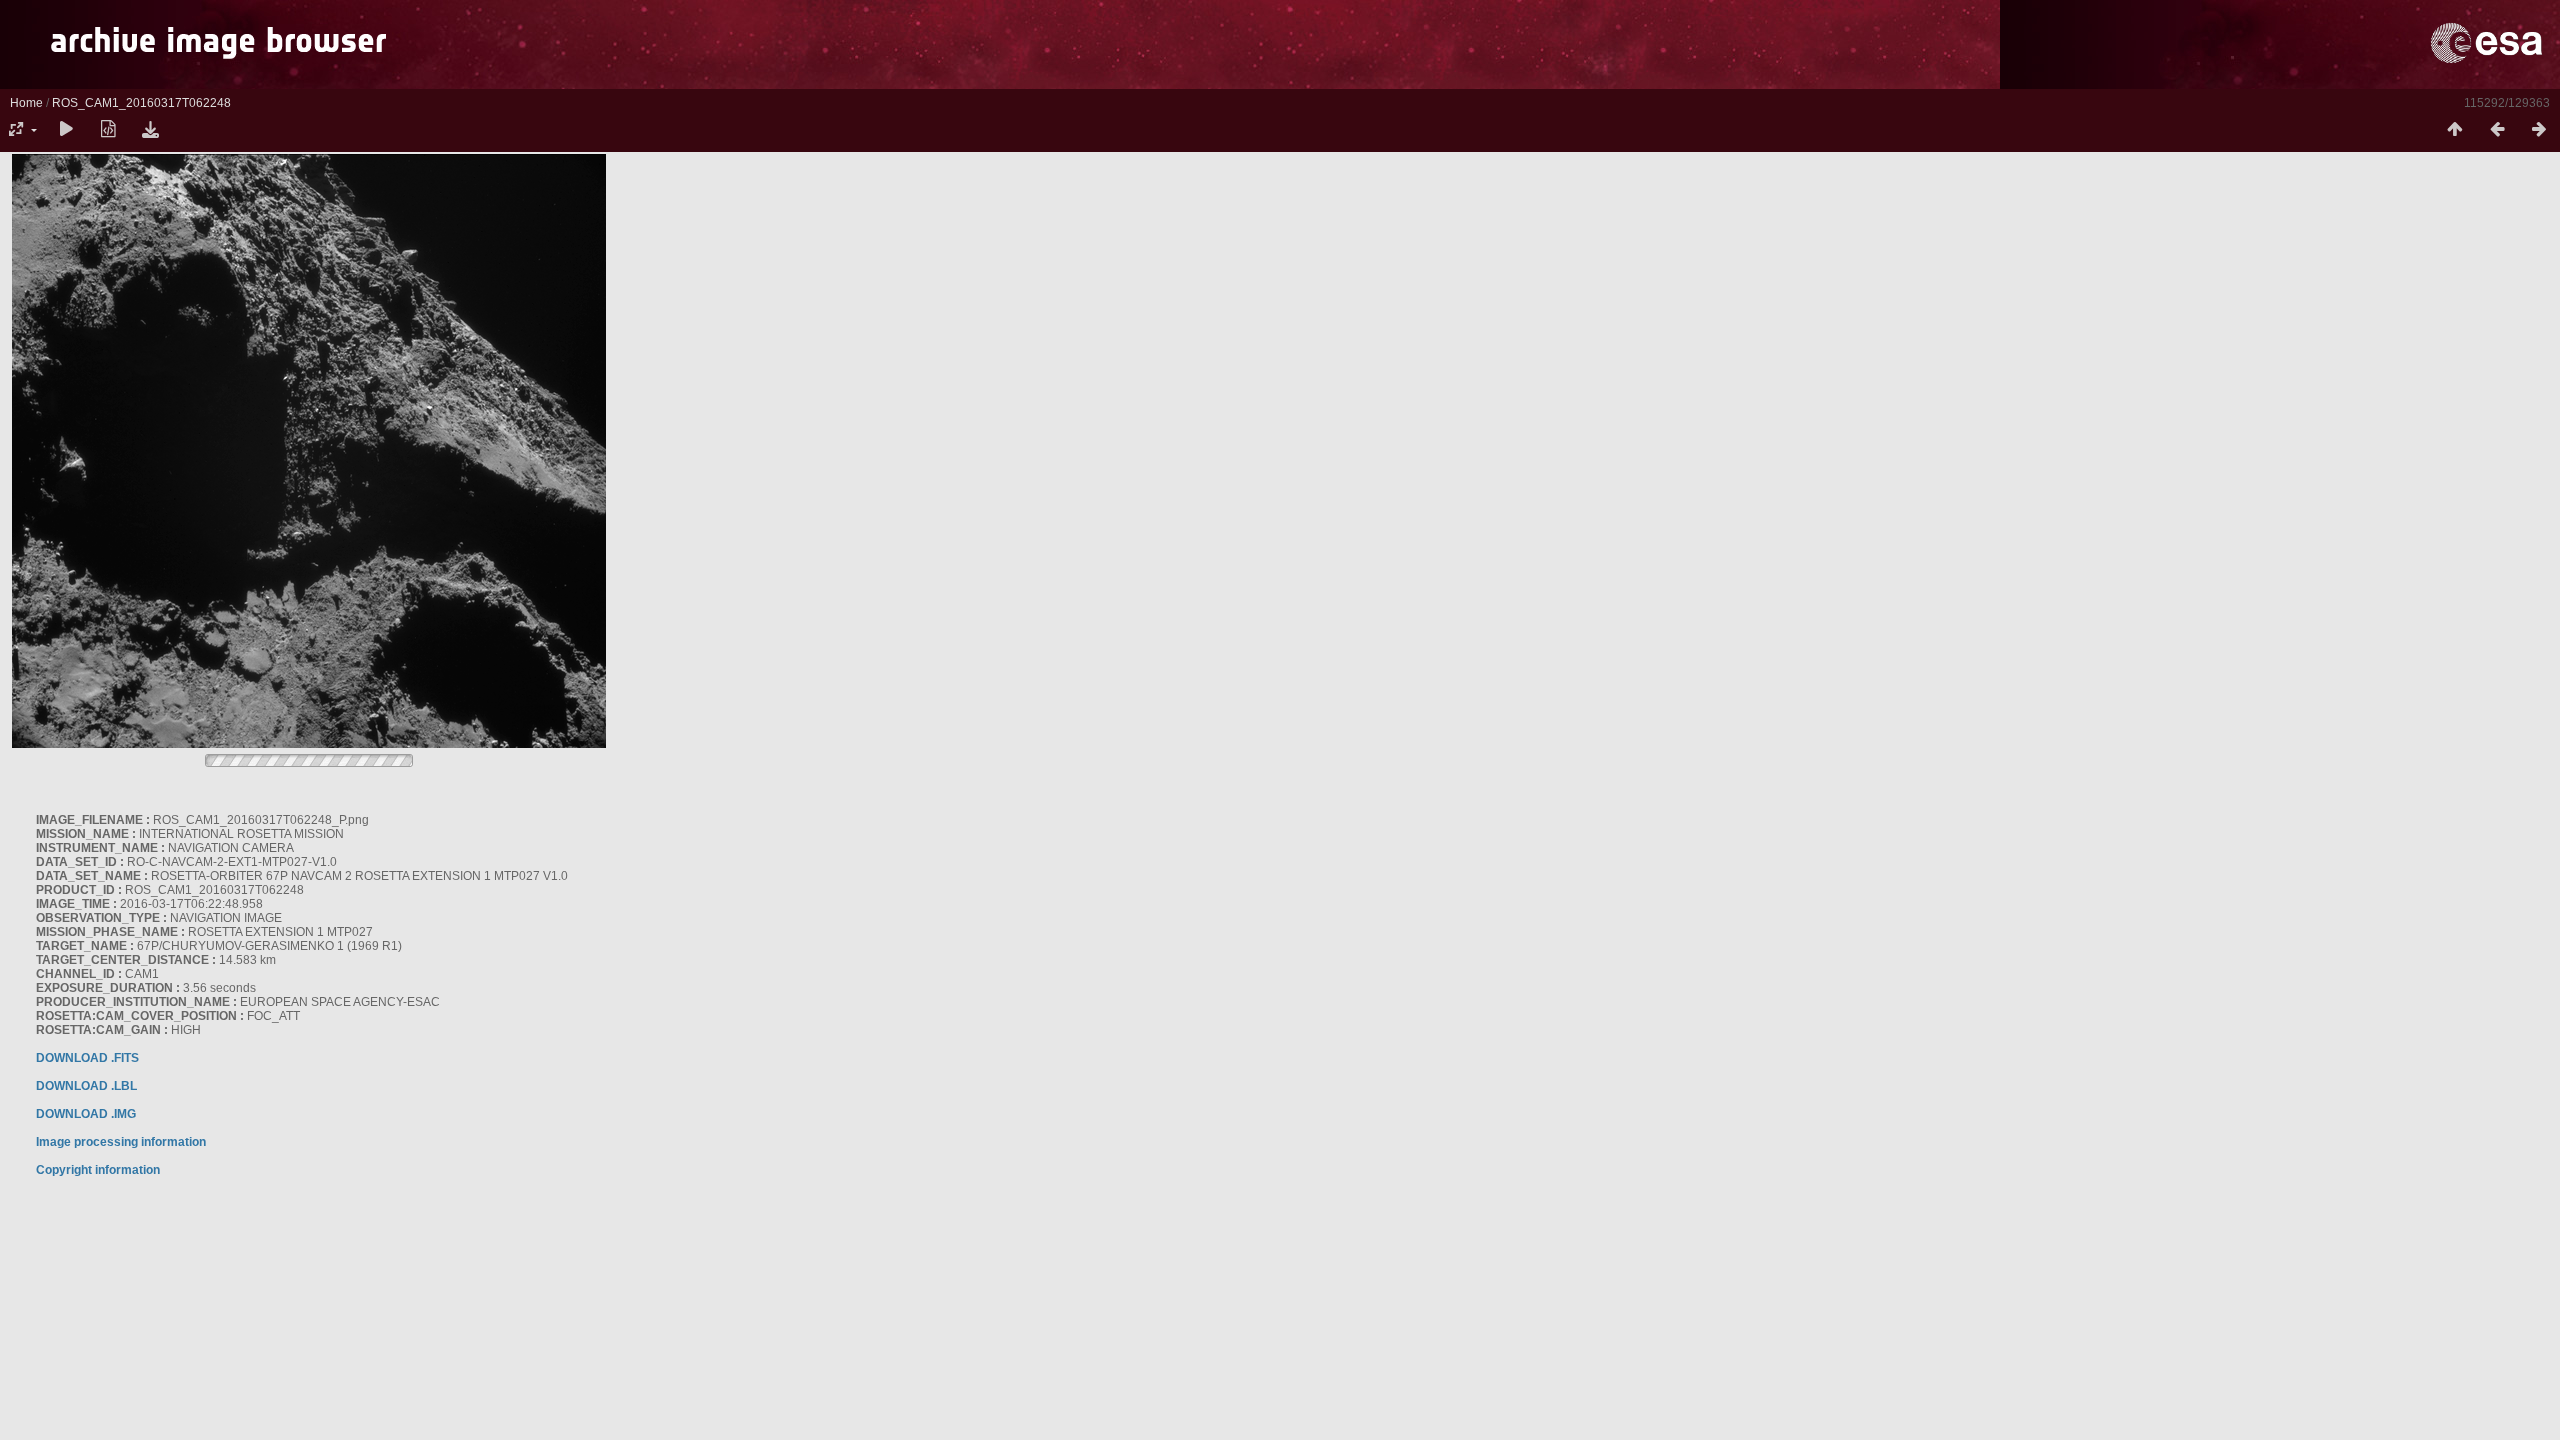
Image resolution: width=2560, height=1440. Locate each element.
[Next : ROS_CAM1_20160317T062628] (2539, 130)
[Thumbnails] (2455, 130)
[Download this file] (150, 130)
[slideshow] (66, 130)
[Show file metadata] (108, 130)
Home (26, 103)
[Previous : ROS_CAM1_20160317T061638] (2497, 130)
